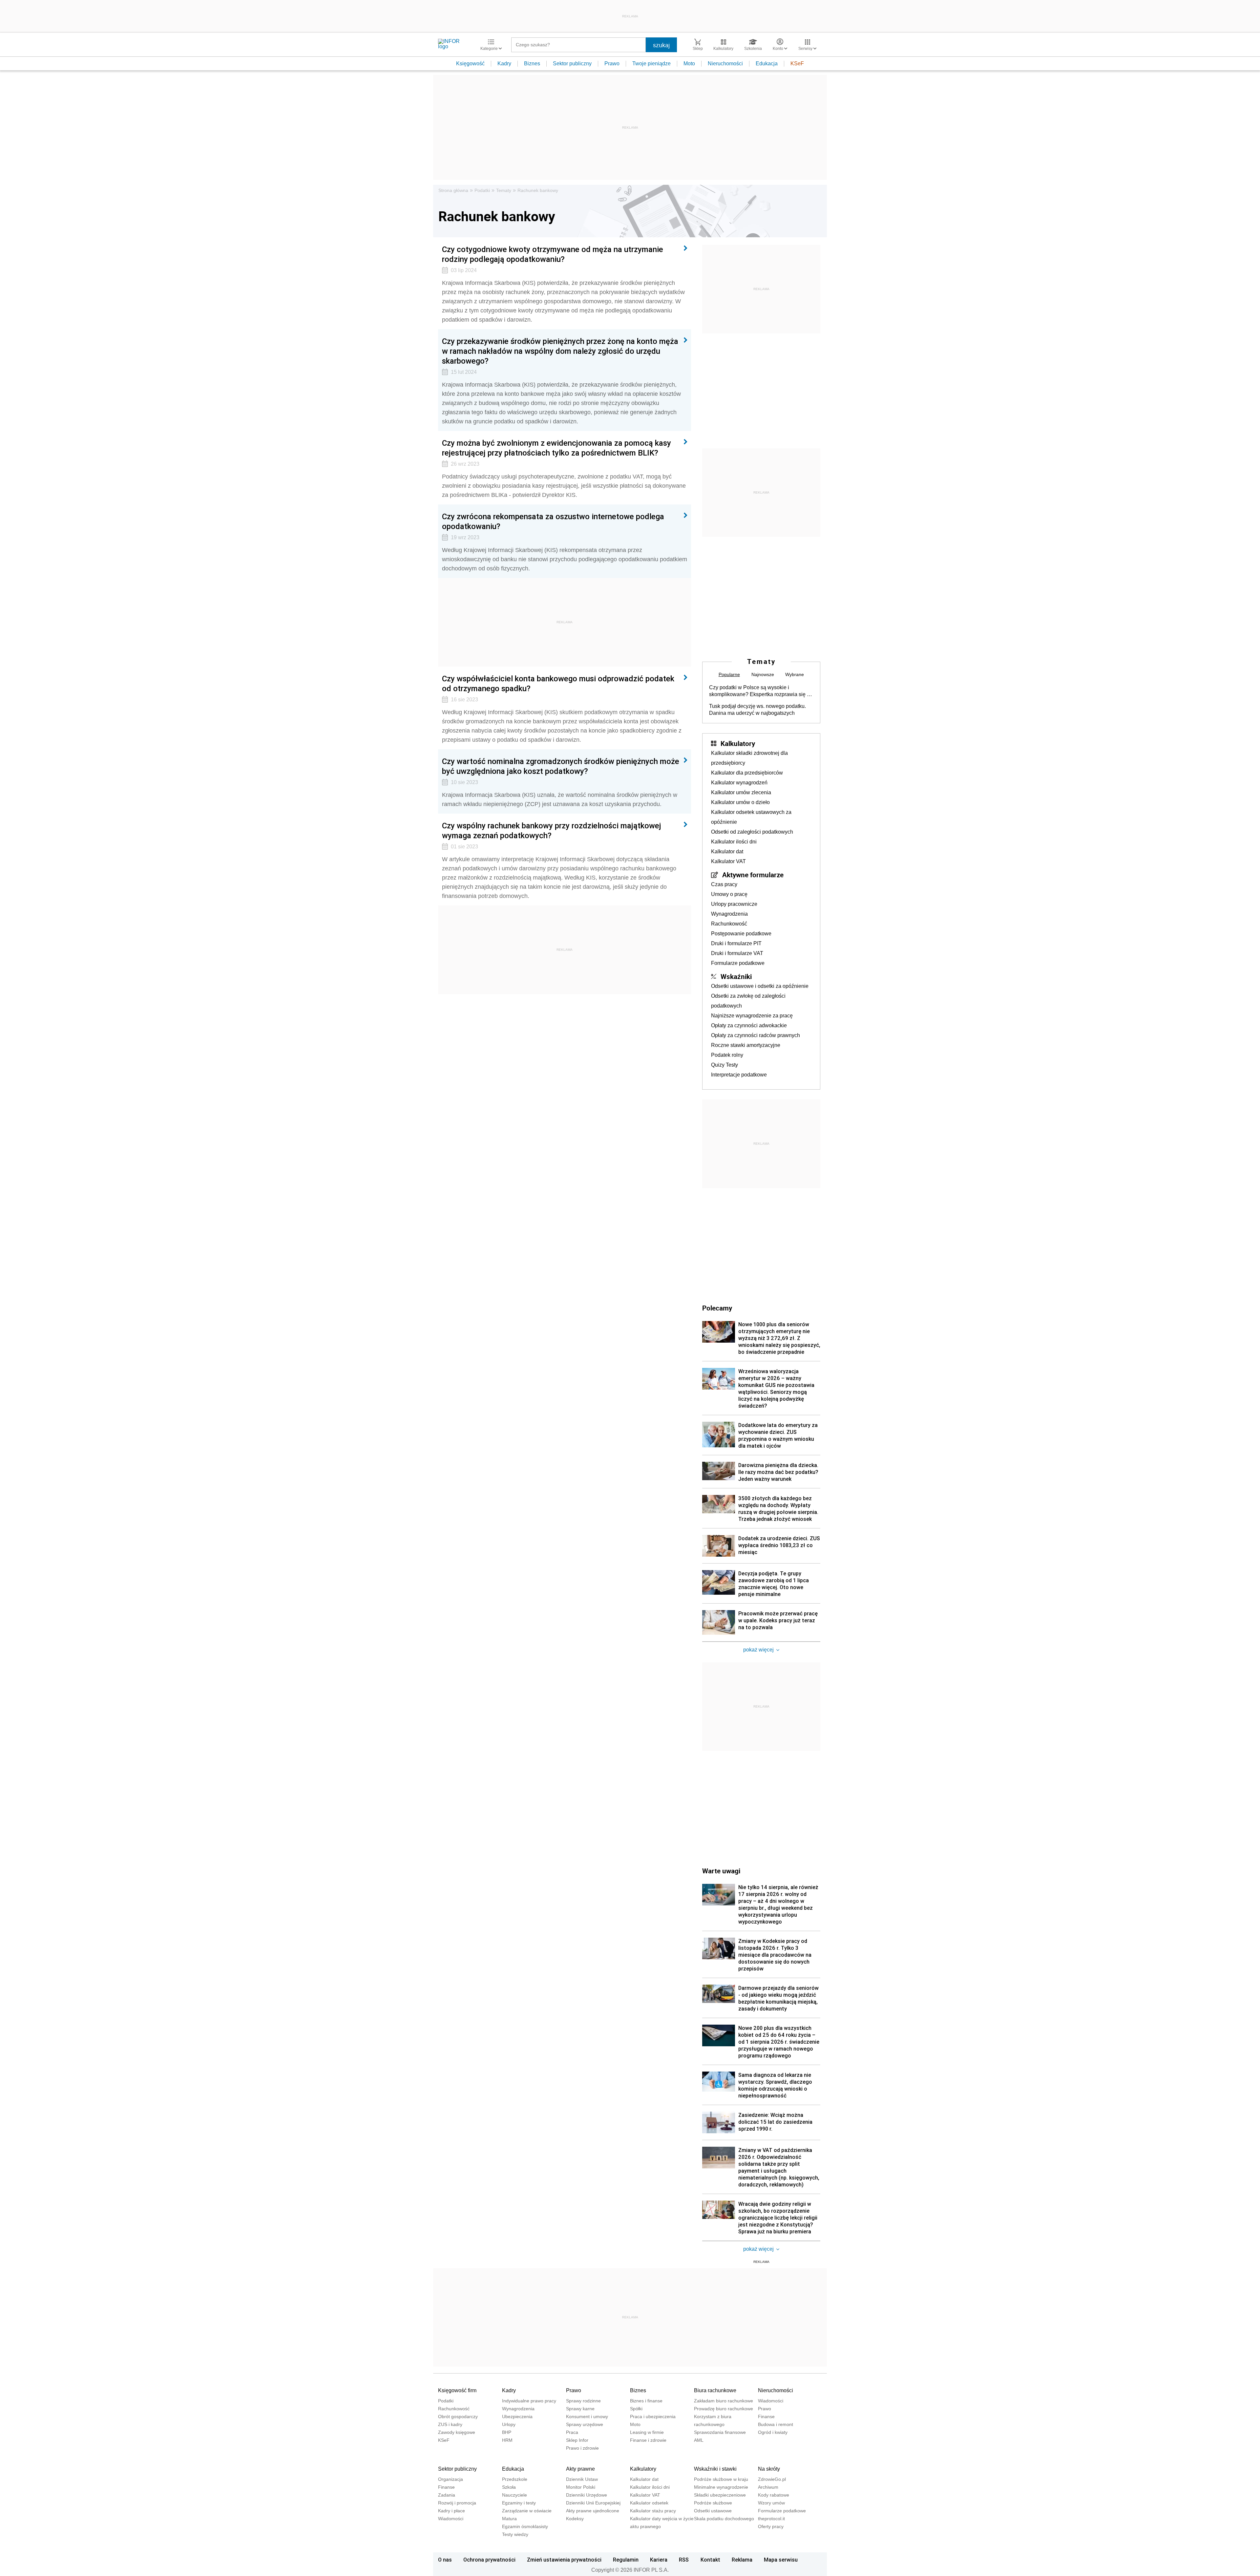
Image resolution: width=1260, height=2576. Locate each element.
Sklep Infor (577, 2440)
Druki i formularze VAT (737, 953)
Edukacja (767, 64)
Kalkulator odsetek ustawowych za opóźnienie (751, 817)
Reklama (742, 2560)
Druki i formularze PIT (736, 943)
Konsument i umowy (587, 2416)
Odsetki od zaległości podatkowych (752, 832)
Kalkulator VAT (728, 861)
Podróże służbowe (713, 2503)
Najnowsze (763, 674)
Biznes (532, 64)
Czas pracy (724, 884)
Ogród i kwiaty (773, 2432)
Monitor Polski (581, 2487)
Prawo (612, 64)
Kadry (504, 64)
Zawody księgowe (457, 2432)
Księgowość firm (457, 2390)
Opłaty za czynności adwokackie (749, 1025)
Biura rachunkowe (715, 2390)
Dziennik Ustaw (582, 2479)
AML (699, 2440)
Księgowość (470, 64)
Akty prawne (580, 2469)
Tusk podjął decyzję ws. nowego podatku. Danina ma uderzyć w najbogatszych (757, 710)
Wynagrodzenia (729, 914)
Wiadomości (771, 2401)
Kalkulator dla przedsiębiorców (747, 773)
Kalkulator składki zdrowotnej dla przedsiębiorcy (749, 758)
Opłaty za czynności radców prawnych (756, 1035)
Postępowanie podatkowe (741, 934)
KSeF (797, 64)
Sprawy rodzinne (583, 2401)
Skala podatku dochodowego (724, 2519)
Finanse (766, 2416)
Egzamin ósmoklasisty (525, 2526)
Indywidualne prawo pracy (529, 2401)
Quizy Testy (724, 1065)
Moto (689, 64)
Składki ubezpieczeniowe (720, 2495)
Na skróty (769, 2469)
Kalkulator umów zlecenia (741, 792)
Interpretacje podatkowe (739, 1075)
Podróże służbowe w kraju (721, 2479)
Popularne (729, 674)
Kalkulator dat (727, 852)
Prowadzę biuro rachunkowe (724, 2409)
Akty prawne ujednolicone (593, 2511)
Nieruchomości (725, 64)
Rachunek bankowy (538, 190)
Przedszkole (515, 2479)
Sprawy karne (580, 2409)
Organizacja (451, 2479)
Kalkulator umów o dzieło (740, 802)
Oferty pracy (771, 2526)
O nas (445, 2560)
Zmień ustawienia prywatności (564, 2560)
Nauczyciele (514, 2495)
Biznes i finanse (646, 2401)
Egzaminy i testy (519, 2503)
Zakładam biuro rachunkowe (724, 2401)
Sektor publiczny (572, 64)
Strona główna (453, 190)
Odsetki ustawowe (713, 2511)
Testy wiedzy (515, 2534)
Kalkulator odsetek (649, 2503)
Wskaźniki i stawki (715, 2469)
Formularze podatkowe (738, 963)
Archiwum (768, 2487)
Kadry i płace (451, 2511)
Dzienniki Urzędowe (587, 2495)
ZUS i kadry (450, 2424)
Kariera (659, 2560)
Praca (572, 2432)
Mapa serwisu (781, 2560)
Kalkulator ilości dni (734, 842)
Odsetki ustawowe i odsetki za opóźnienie (760, 986)
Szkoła (509, 2487)
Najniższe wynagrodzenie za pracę (752, 1016)
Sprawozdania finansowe (720, 2432)
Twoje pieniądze (651, 64)
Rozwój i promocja (457, 2503)
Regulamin (626, 2560)
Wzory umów (771, 2503)
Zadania (447, 2495)
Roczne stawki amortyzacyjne (746, 1045)
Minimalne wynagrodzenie (721, 2487)
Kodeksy (575, 2519)
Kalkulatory (738, 743)
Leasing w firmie (647, 2432)
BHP (507, 2432)
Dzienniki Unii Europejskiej (593, 2503)
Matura (509, 2519)
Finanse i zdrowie (648, 2440)
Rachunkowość (729, 924)
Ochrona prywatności (489, 2560)
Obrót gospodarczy (458, 2416)
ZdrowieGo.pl (772, 2479)
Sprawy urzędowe (585, 2424)
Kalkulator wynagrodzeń (739, 783)
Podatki (482, 190)
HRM (507, 2440)
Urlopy (509, 2424)
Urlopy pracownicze (734, 904)
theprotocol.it (771, 2519)
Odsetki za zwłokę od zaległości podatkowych (748, 1001)
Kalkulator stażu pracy (653, 2511)
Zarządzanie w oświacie (527, 2511)
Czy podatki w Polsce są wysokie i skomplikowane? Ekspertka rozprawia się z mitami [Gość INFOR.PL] (759, 691)
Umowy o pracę (729, 894)
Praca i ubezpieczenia (653, 2416)
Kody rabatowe (774, 2495)
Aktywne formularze (753, 875)
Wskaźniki (736, 976)
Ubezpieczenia (517, 2416)
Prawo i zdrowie (582, 2448)
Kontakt (710, 2560)
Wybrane (795, 674)
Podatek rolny (727, 1055)
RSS (684, 2560)
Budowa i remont (776, 2424)
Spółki (636, 2409)
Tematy (504, 190)
